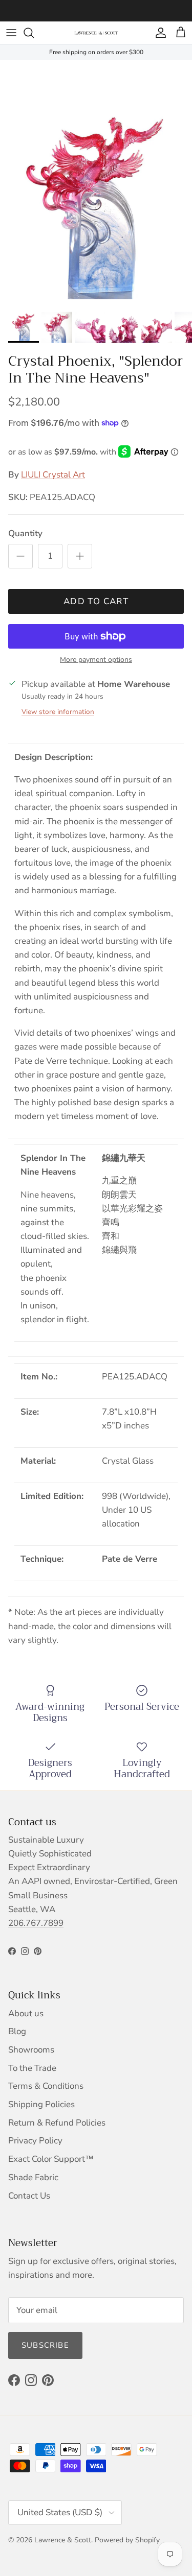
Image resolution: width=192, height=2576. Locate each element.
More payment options (96, 660)
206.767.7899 (36, 1923)
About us (26, 2013)
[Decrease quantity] (20, 556)
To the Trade (32, 2068)
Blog (17, 2031)
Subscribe (45, 2345)
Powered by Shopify (127, 2540)
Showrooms (31, 2050)
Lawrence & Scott (63, 2540)
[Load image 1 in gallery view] (96, 180)
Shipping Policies (41, 2104)
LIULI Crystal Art (53, 475)
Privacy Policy (35, 2141)
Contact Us (29, 2196)
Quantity (25, 533)
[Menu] (11, 33)
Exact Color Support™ (51, 2159)
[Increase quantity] (80, 556)
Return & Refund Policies (57, 2123)
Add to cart (96, 601)
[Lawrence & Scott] (96, 33)
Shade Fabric (33, 2177)
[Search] (34, 33)
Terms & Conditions (46, 2086)
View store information (58, 712)
